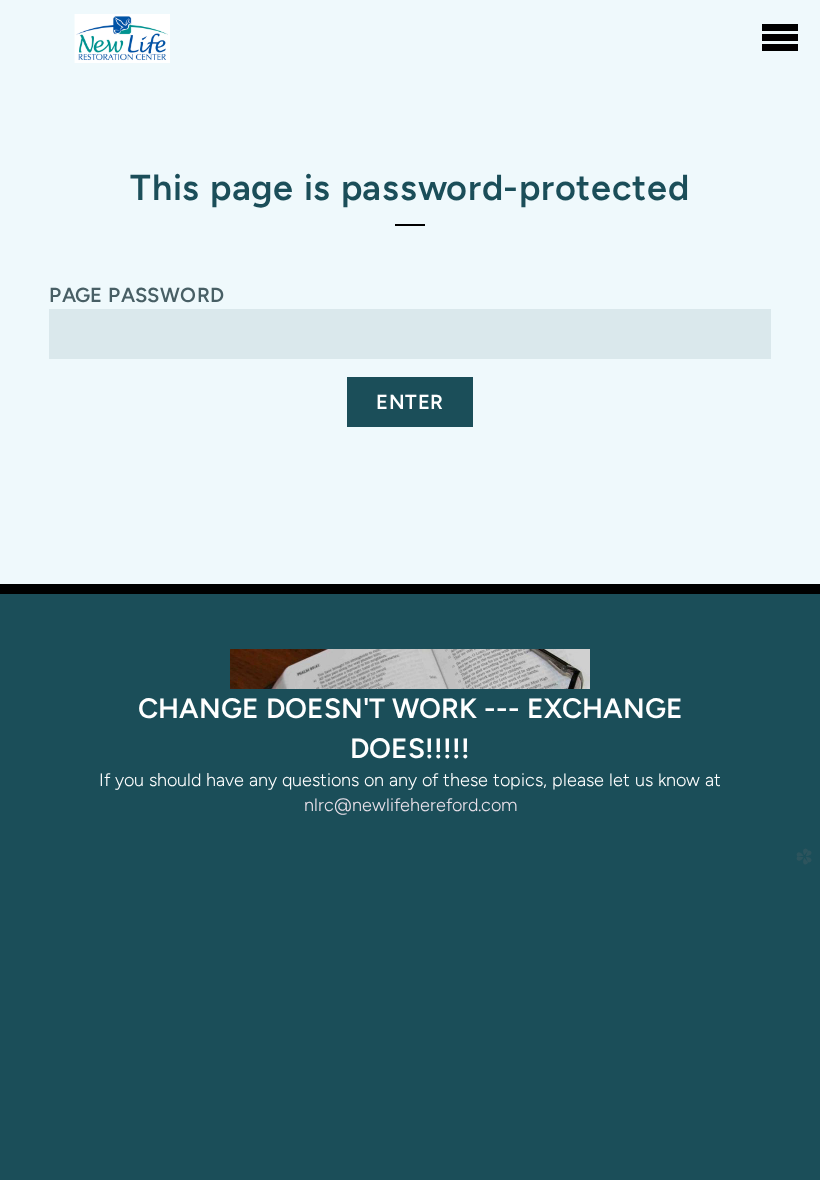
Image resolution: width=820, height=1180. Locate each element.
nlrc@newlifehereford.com (410, 805)
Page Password (136, 295)
